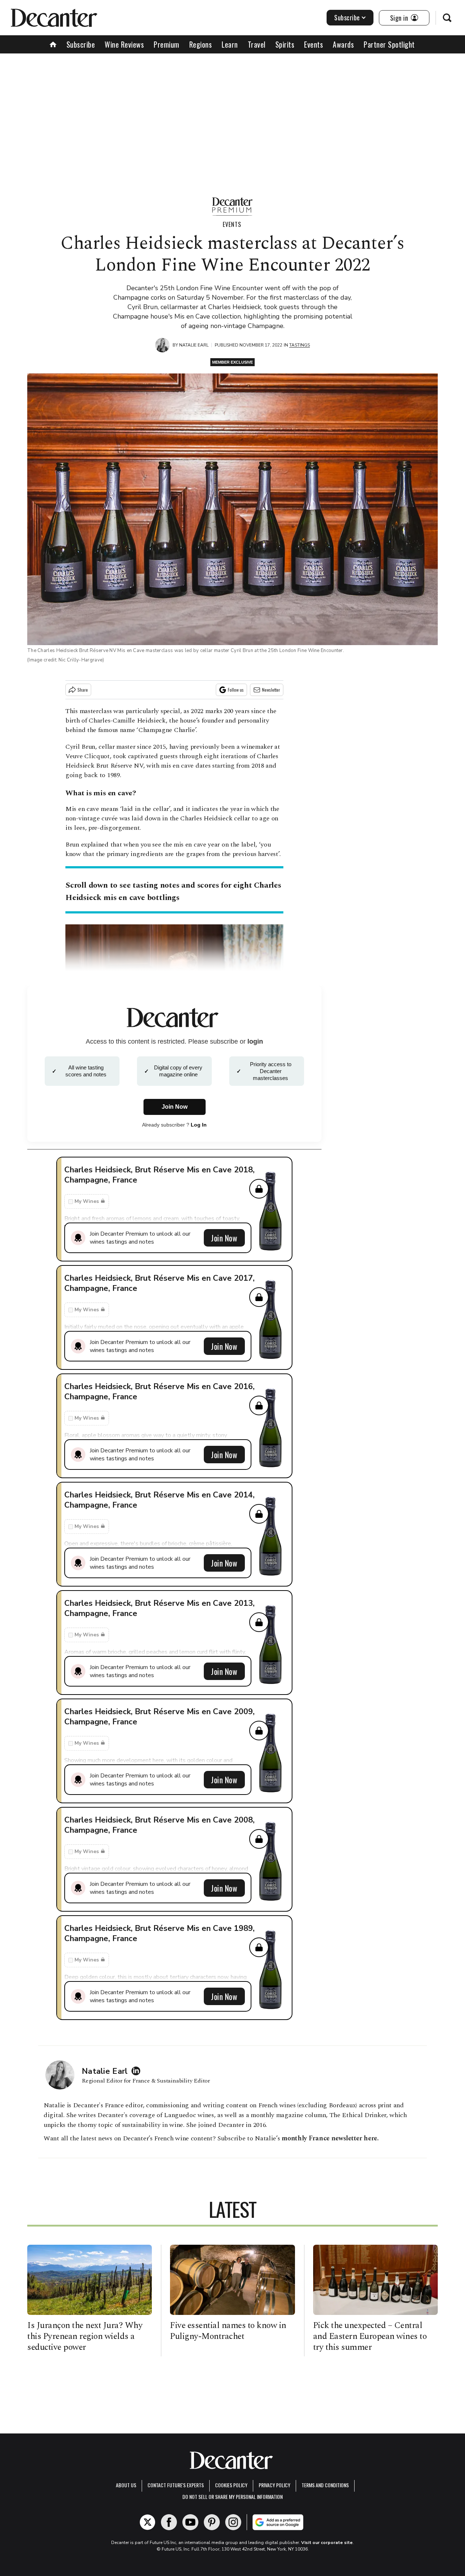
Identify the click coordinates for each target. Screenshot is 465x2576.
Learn (230, 44)
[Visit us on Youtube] (190, 2522)
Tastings (300, 345)
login (255, 1041)
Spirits (285, 44)
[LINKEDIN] (138, 2071)
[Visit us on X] (147, 2522)
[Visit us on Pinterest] (212, 2522)
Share (83, 690)
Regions (201, 44)
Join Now (224, 1238)
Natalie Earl (194, 345)
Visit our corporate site (327, 2543)
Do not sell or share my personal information (232, 2497)
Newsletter (271, 690)
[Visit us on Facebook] (169, 2522)
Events (314, 44)
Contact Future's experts (176, 2485)
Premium (167, 44)
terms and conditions (325, 2485)
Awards (343, 44)
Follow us (236, 690)
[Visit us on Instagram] (233, 2522)
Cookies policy (231, 2485)
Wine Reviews (124, 44)
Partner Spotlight (389, 44)
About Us (126, 2485)
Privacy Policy (274, 2485)
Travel (257, 44)
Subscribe (347, 17)
